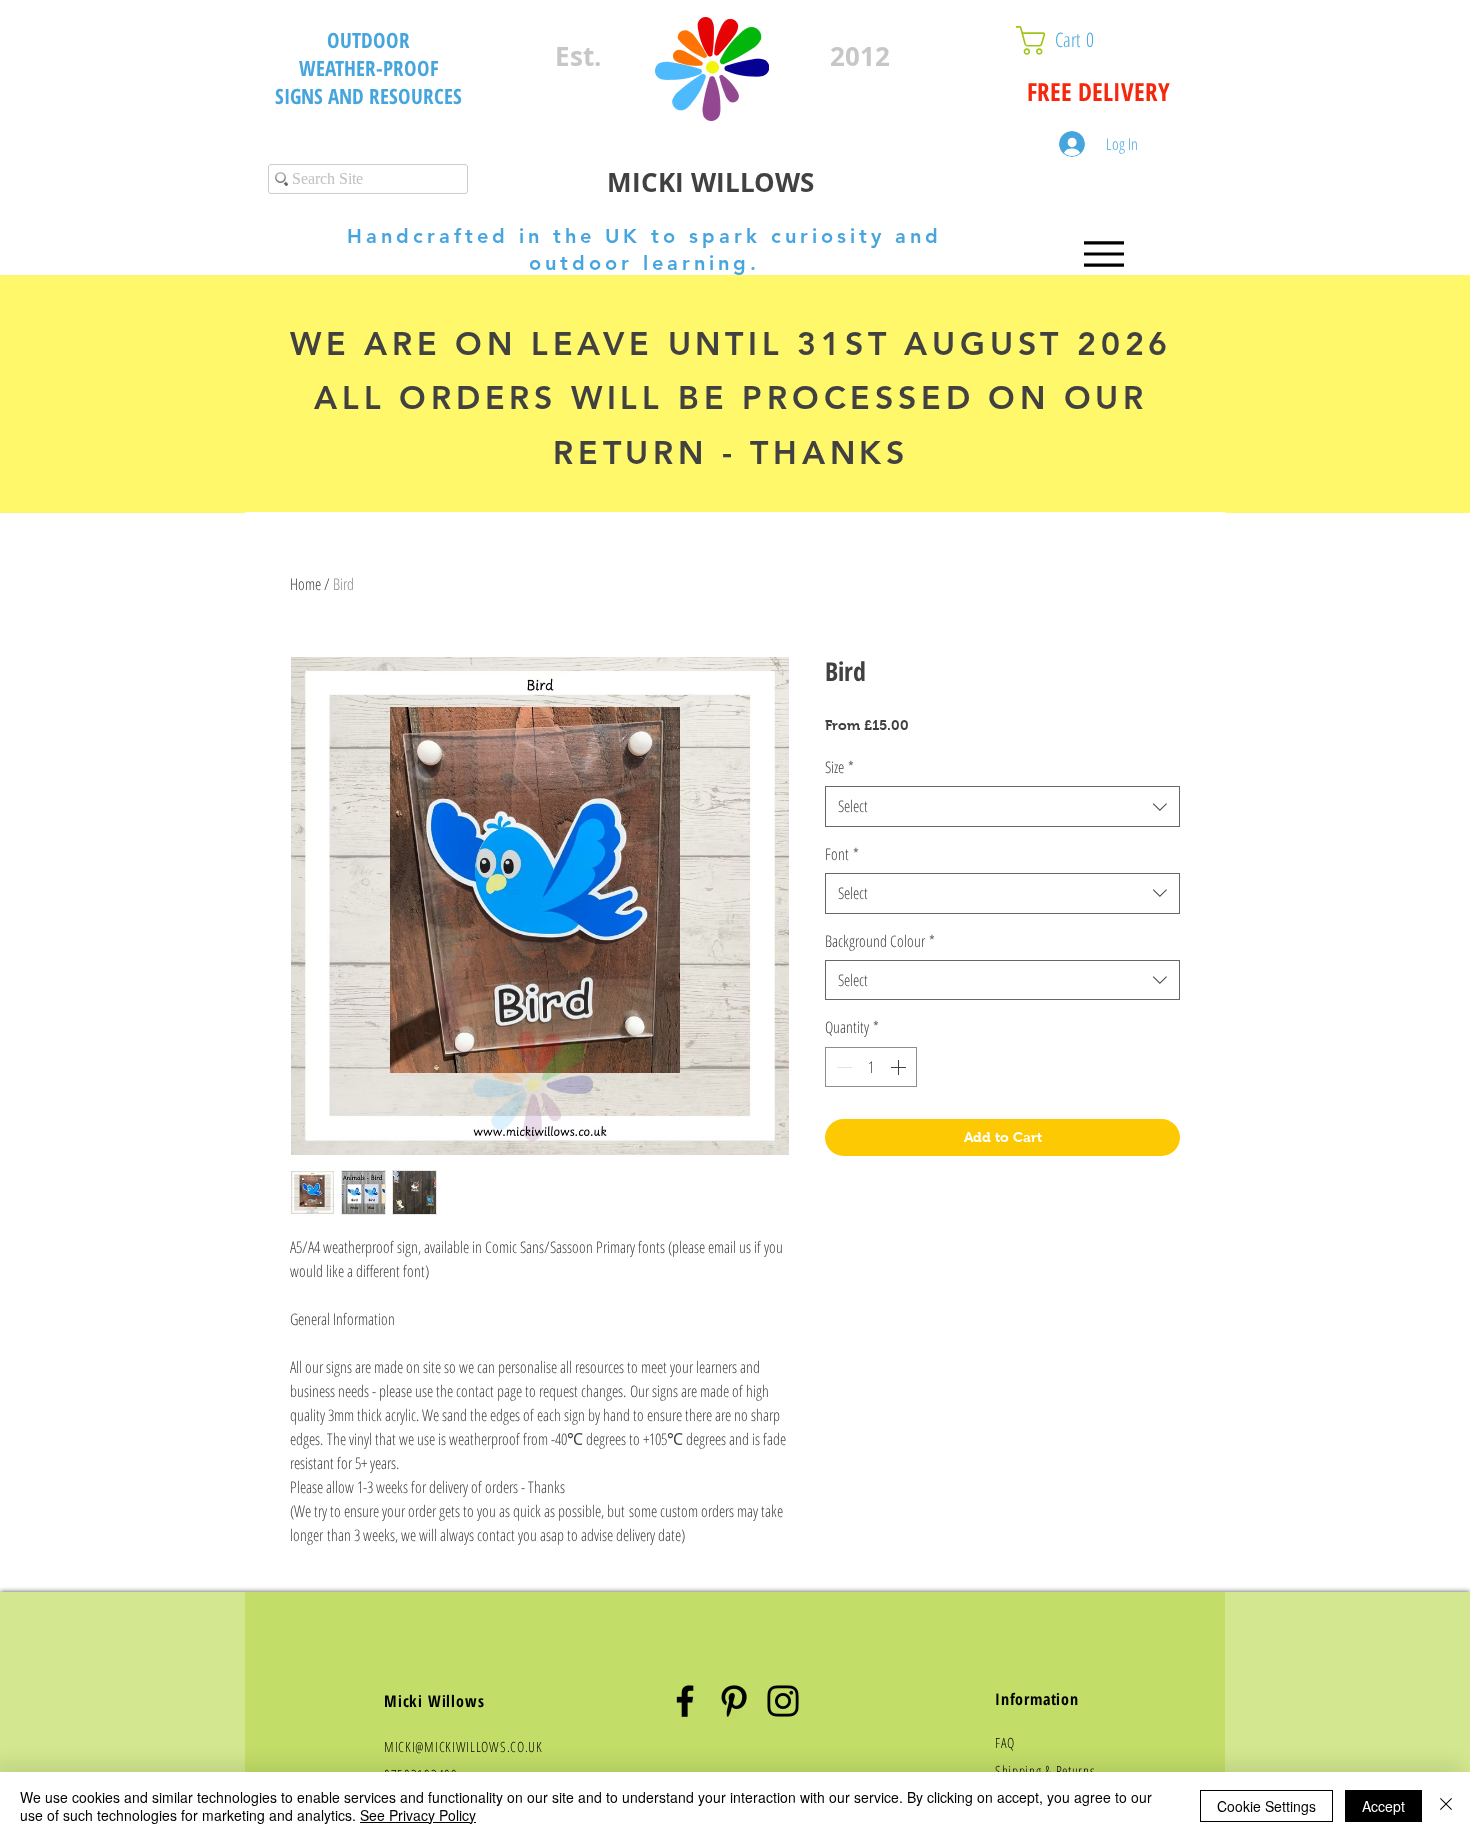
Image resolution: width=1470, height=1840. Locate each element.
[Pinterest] (734, 1701)
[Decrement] (842, 1067)
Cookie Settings (1266, 1806)
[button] (1104, 40)
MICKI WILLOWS (710, 182)
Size (839, 767)
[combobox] (1002, 806)
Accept (1383, 1806)
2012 (860, 56)
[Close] (1446, 1806)
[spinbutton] (871, 1067)
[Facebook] (685, 1701)
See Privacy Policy (418, 1815)
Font (842, 854)
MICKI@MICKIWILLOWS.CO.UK (463, 1746)
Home (305, 584)
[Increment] (900, 1067)
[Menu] (1104, 253)
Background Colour (880, 941)
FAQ (1005, 1742)
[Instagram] (783, 1701)
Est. (578, 56)
